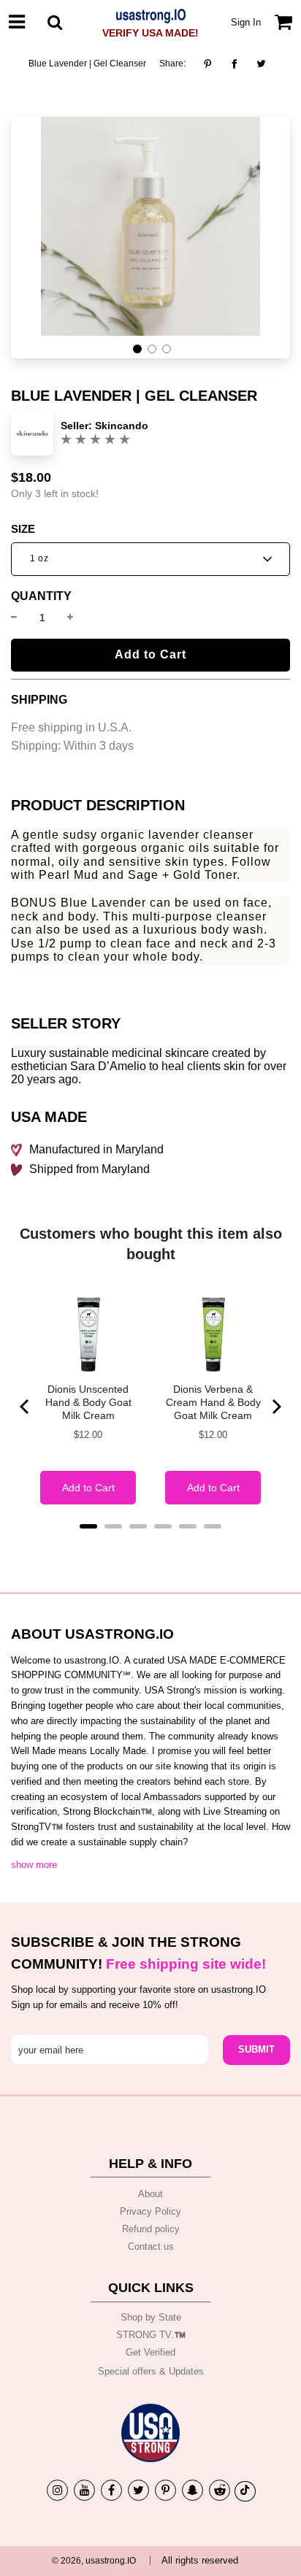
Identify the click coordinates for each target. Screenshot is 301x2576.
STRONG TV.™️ (151, 2335)
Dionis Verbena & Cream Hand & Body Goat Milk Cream (213, 1402)
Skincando (122, 426)
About (150, 2194)
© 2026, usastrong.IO (94, 2561)
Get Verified (150, 2352)
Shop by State (151, 2317)
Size (23, 529)
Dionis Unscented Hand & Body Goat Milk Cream (88, 1402)
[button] (137, 349)
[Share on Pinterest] (212, 64)
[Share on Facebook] (234, 64)
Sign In (246, 22)
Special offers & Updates (151, 2371)
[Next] (275, 1407)
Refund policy (151, 2229)
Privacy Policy (150, 2211)
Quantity (41, 596)
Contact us (151, 2246)
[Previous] (26, 1407)
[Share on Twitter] (261, 64)
